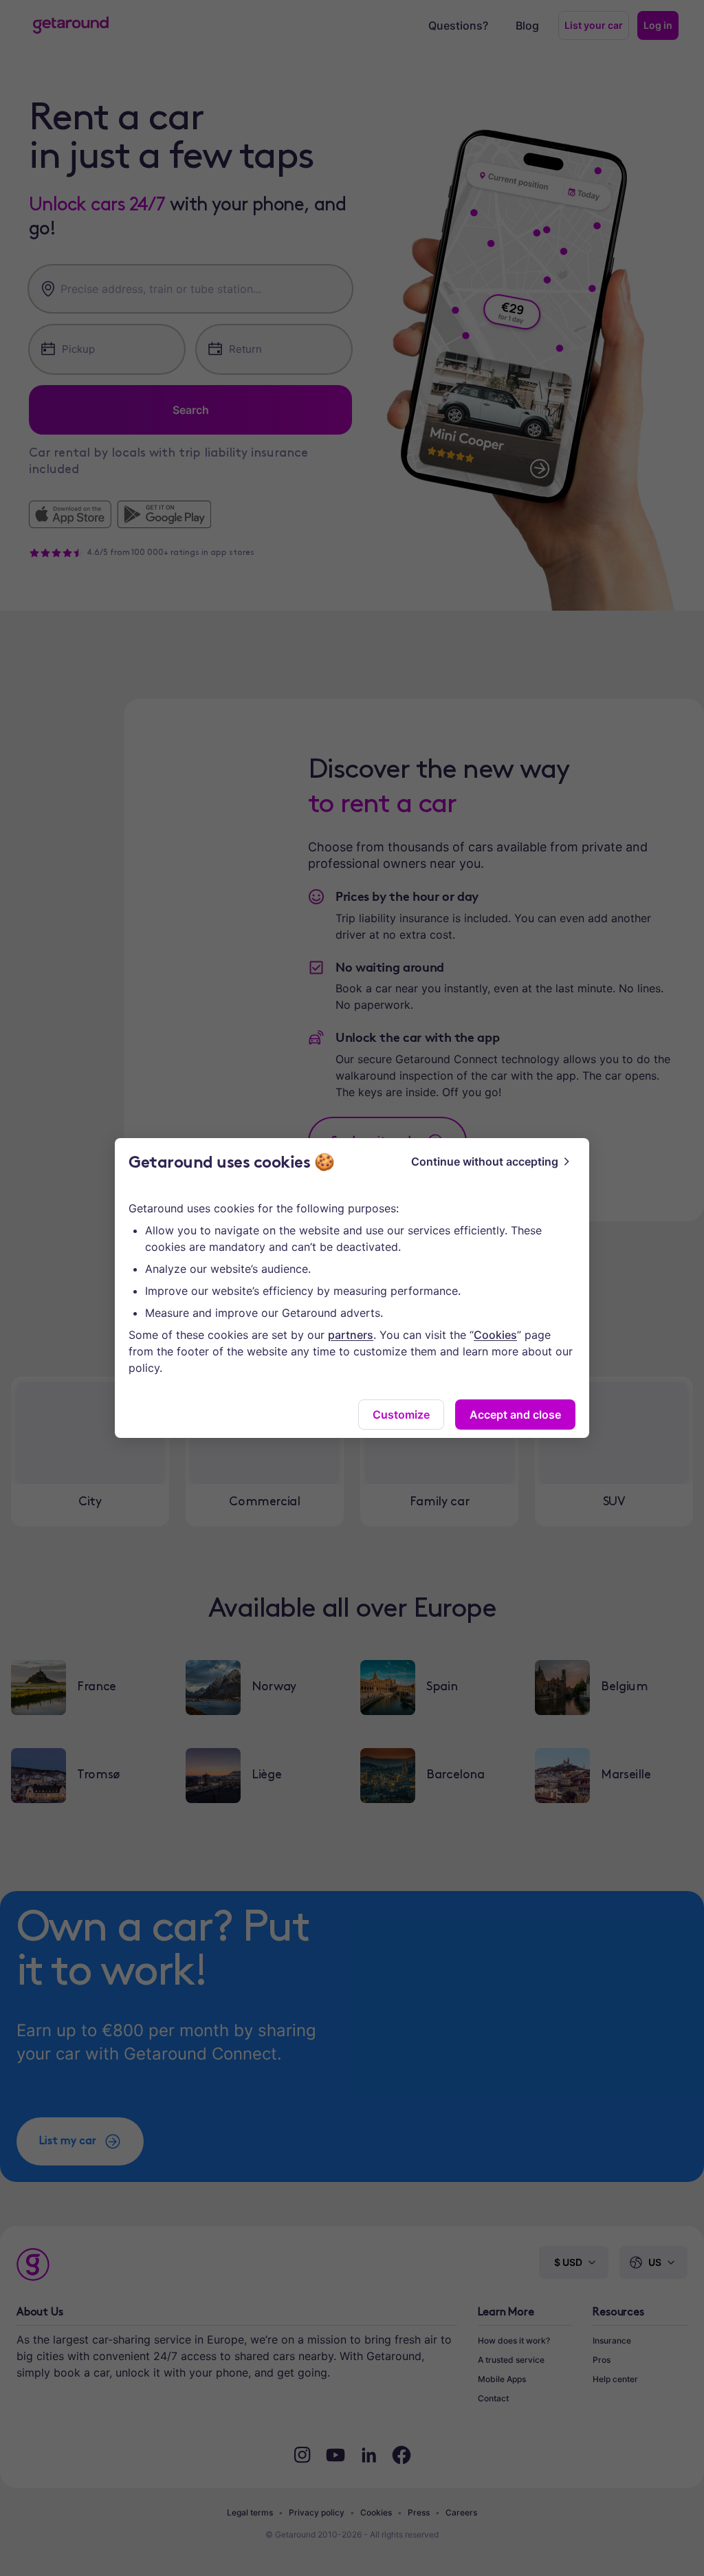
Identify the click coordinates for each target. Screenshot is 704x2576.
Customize (401, 1415)
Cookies (495, 1335)
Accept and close (515, 1415)
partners (351, 1335)
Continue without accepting (485, 1161)
